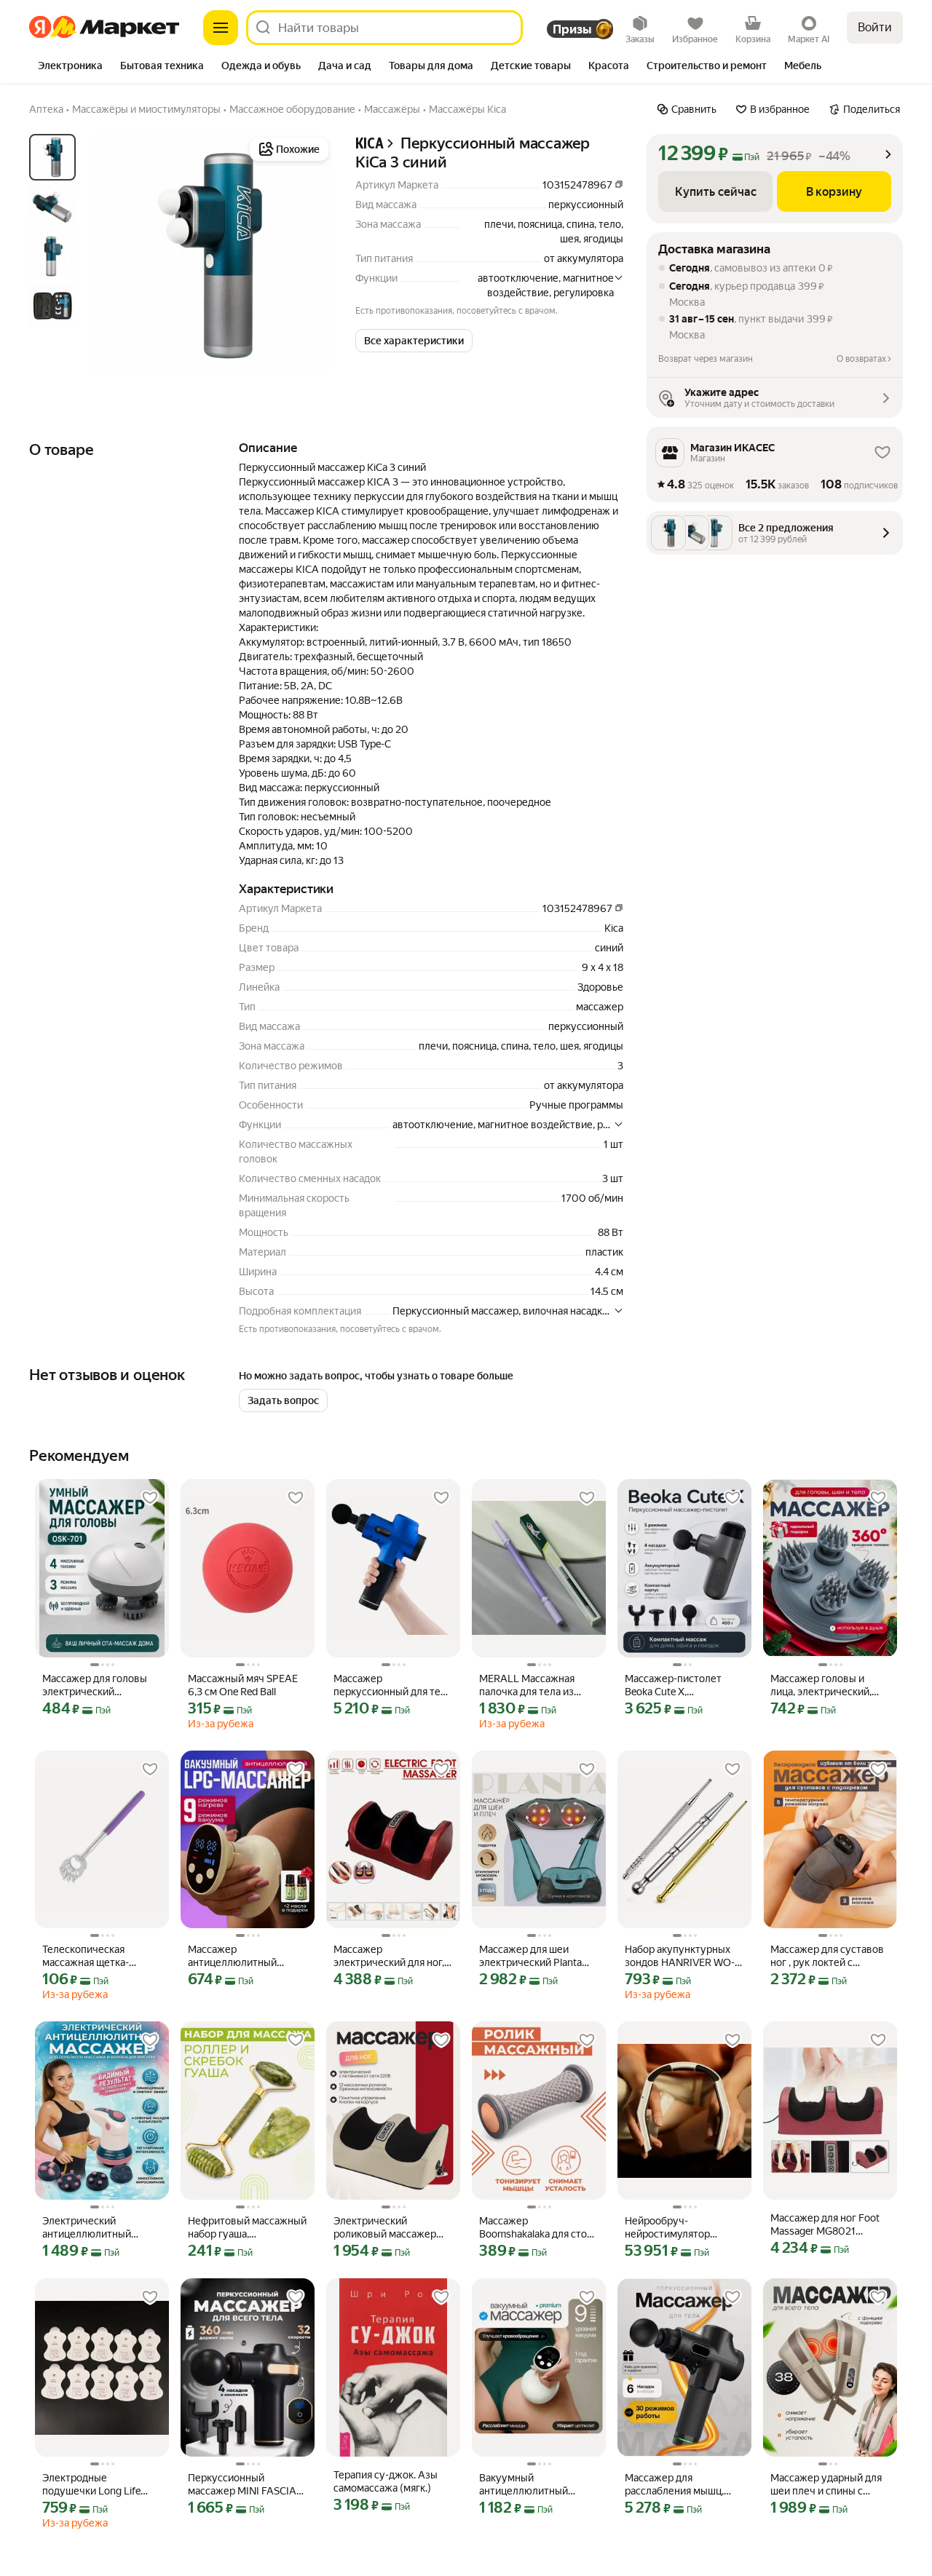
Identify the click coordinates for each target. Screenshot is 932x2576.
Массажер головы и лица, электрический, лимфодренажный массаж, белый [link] (821, 1685)
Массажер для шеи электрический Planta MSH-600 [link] (530, 1956)
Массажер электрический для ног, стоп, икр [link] (389, 1956)
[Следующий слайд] (309, 255)
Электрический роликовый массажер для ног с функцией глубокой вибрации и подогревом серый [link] (385, 2228)
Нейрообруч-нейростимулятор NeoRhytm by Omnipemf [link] (680, 2228)
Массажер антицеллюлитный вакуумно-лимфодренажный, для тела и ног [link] (242, 1956)
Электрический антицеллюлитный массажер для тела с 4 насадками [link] (95, 2228)
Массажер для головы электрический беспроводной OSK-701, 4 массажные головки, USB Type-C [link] (100, 1685)
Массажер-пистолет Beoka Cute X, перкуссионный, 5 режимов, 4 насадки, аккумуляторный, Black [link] (679, 1685)
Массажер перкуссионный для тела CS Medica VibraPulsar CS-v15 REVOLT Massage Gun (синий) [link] (393, 1685)
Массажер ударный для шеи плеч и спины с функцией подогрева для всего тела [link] (830, 2485)
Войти (875, 27)
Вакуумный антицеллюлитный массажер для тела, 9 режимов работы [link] (530, 2485)
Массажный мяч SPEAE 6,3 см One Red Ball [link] (243, 1685)
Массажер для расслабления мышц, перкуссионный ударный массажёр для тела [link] (684, 2485)
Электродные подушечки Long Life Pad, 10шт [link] (91, 2485)
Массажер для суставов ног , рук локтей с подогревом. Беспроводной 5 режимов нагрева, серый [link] (830, 1956)
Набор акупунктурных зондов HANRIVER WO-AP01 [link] (680, 1956)
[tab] (70, 67)
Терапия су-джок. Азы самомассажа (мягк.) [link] (386, 2481)
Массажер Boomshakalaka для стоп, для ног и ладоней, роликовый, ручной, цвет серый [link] (539, 2228)
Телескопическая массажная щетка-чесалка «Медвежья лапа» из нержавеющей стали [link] (98, 1956)
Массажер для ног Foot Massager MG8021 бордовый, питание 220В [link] (830, 2225)
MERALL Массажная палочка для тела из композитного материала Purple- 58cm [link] (536, 1685)
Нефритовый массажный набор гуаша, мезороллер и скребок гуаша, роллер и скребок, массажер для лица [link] (247, 2228)
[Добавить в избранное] (150, 1498)
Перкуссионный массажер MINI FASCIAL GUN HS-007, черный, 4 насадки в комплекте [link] (245, 2485)
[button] (414, 341)
